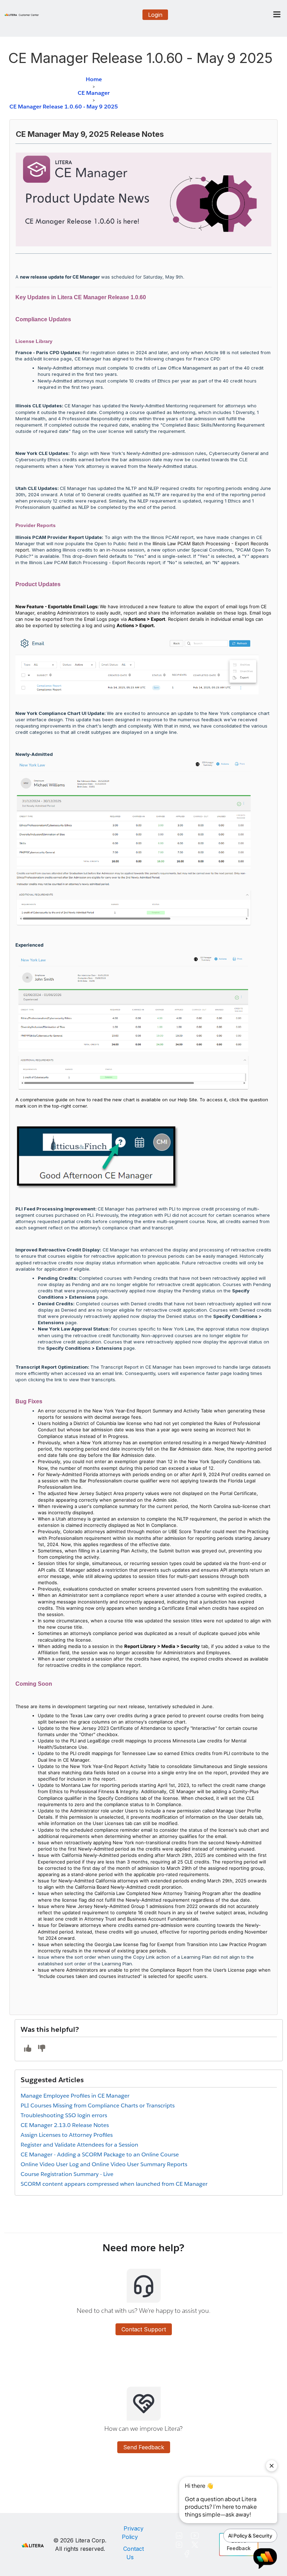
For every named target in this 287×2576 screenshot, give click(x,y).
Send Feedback (144, 2447)
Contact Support (144, 2329)
